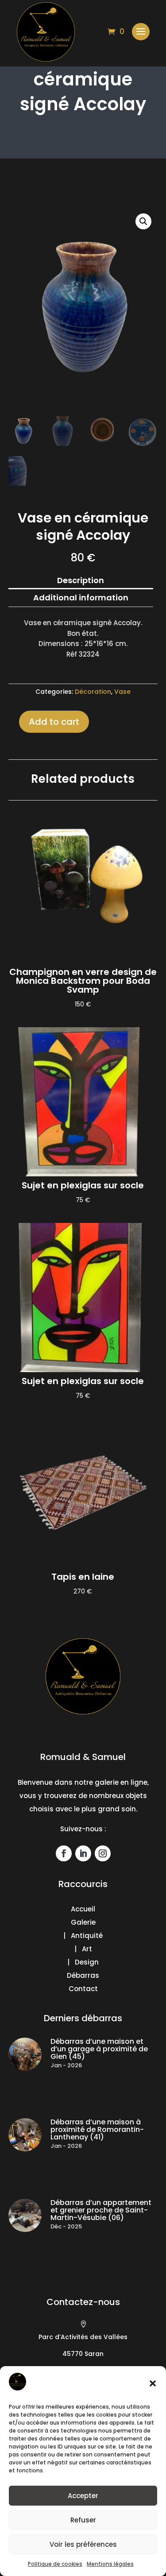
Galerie (83, 1922)
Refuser (83, 2520)
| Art (83, 1949)
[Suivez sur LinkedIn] (83, 1853)
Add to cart (54, 722)
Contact (83, 1989)
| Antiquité (83, 1936)
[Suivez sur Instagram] (103, 1853)
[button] (153, 2383)
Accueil (83, 1909)
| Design (83, 1962)
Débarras (83, 1975)
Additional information (81, 598)
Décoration (93, 692)
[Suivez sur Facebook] (64, 1853)
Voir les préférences (83, 2544)
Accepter (83, 2496)
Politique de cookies (55, 2564)
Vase (122, 692)
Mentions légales (110, 2564)
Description (81, 580)
